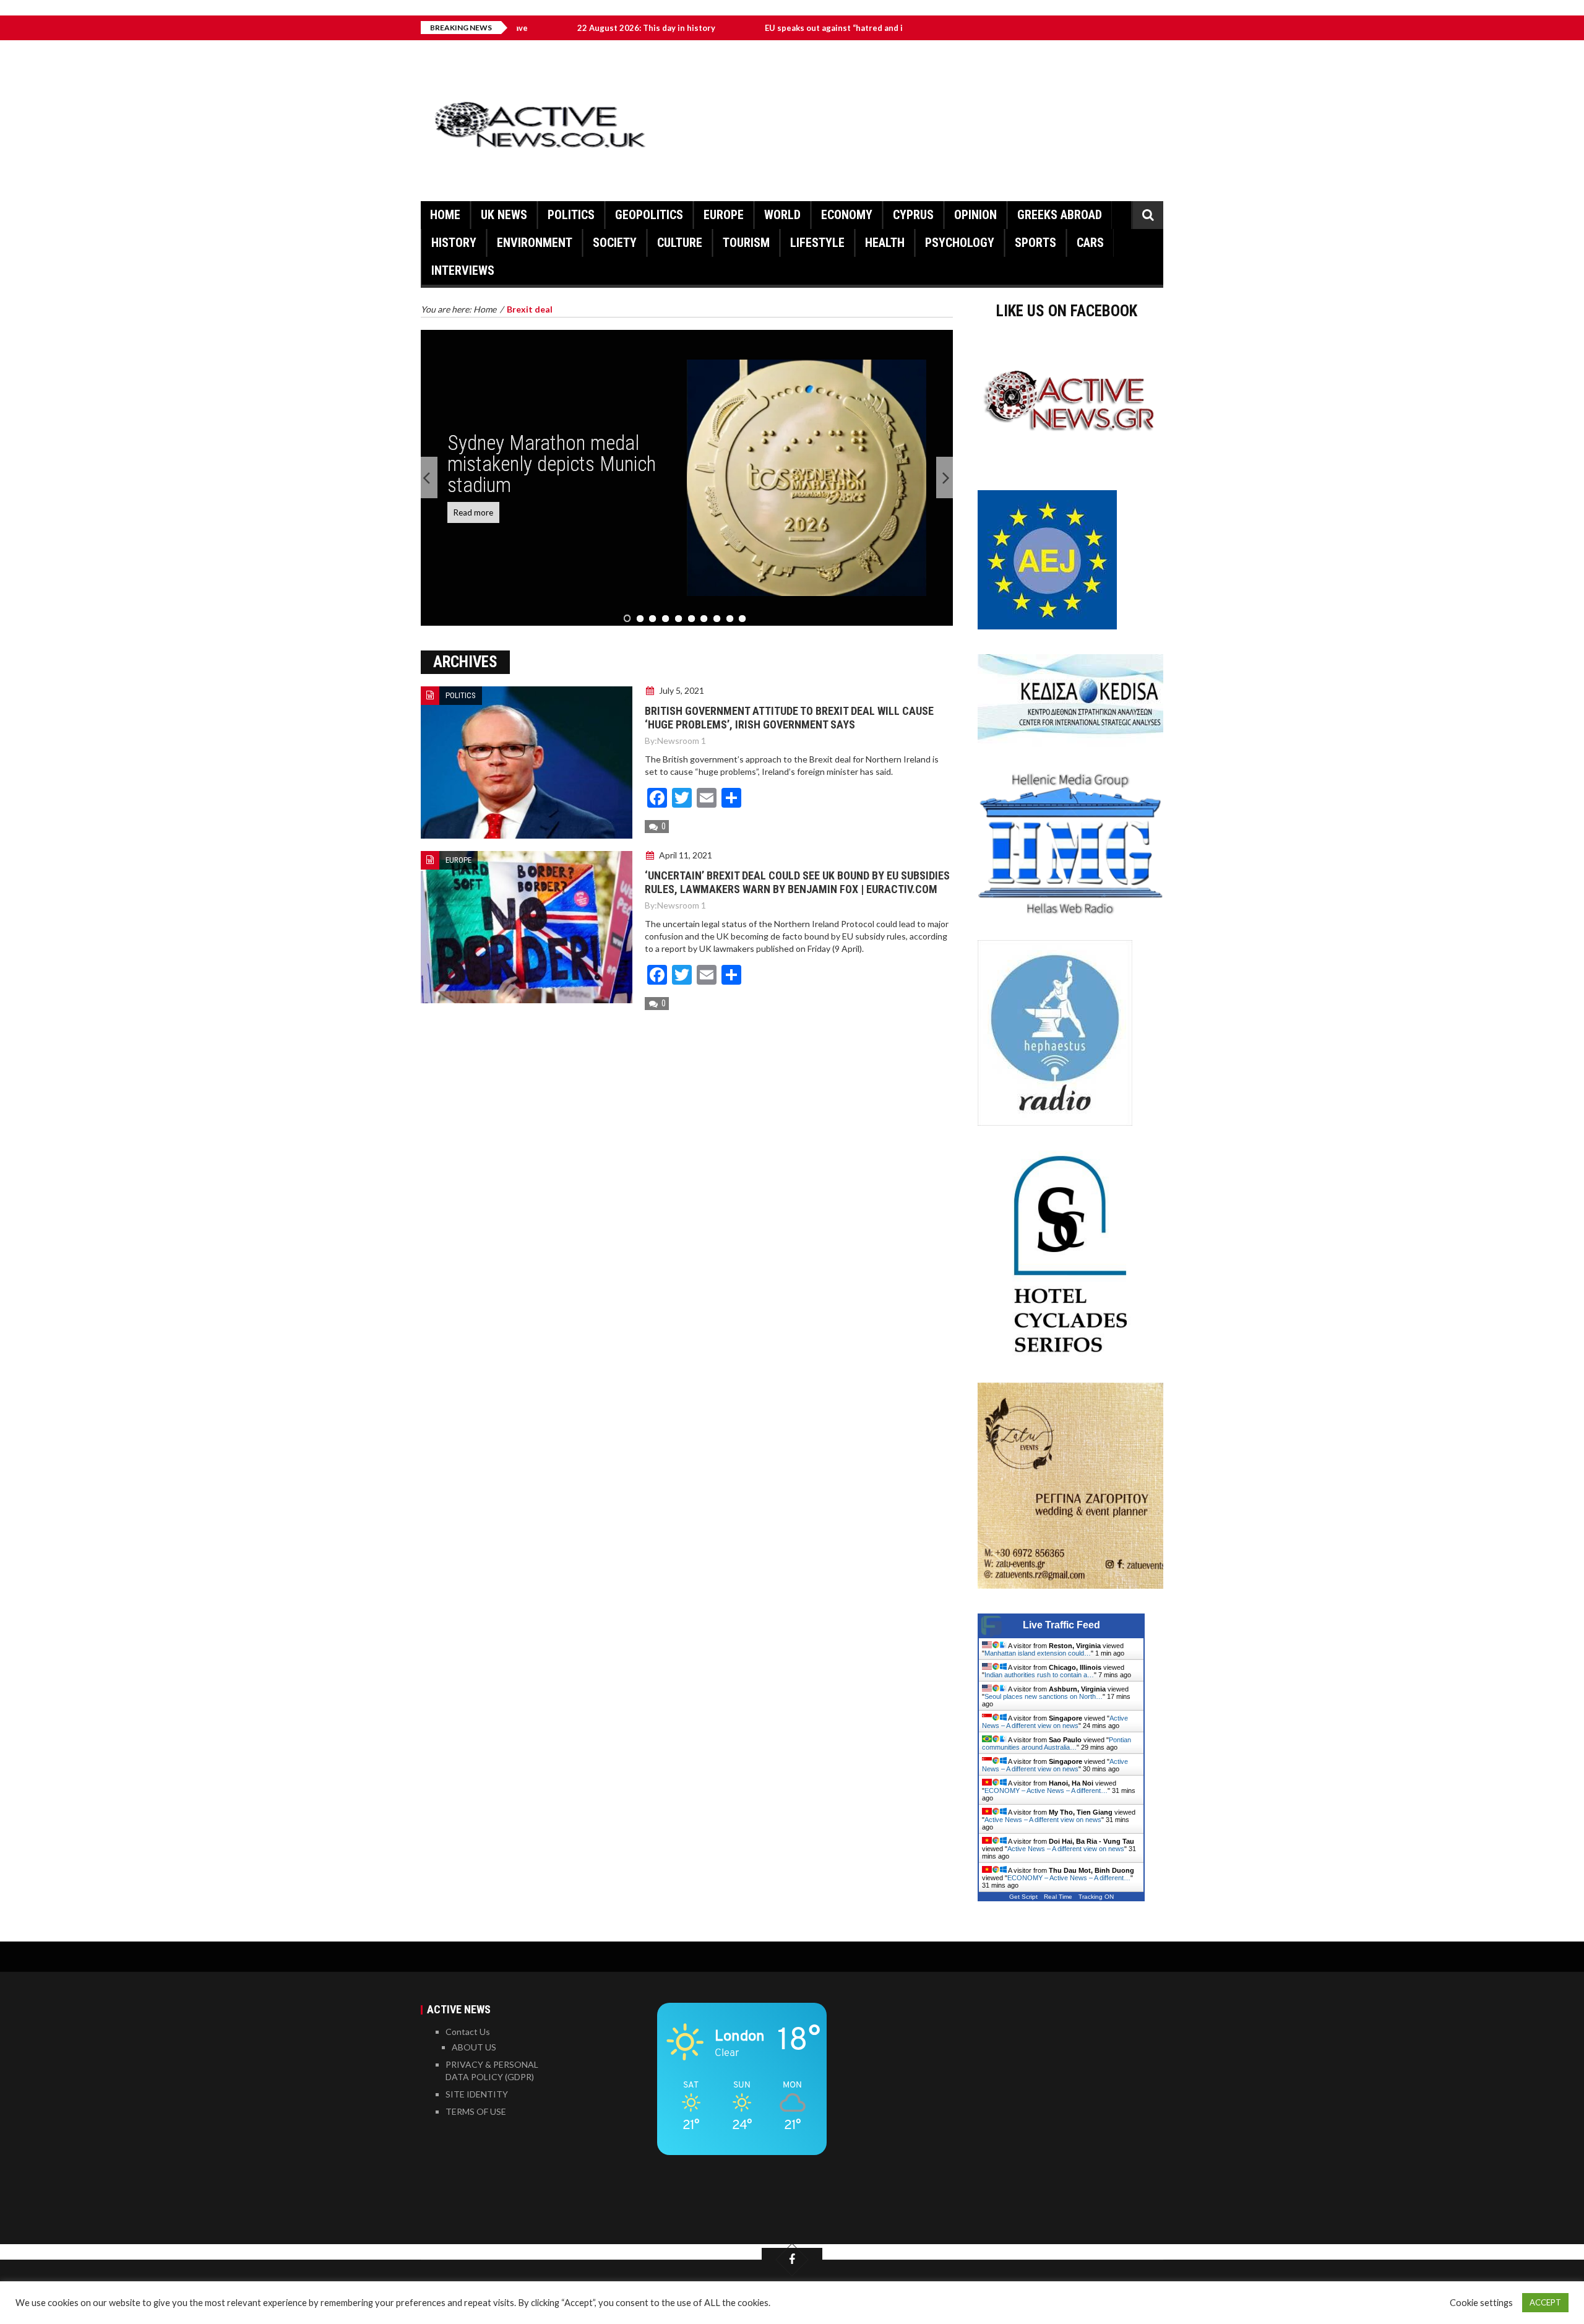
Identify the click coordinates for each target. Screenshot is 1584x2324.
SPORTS (1035, 243)
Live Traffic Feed (1061, 1625)
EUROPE (724, 215)
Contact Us (468, 2032)
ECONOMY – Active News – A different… (1046, 1791)
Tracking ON (1096, 1897)
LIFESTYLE (817, 243)
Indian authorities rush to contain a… (1039, 1675)
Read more (473, 512)
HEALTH (885, 243)
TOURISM (746, 243)
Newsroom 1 (682, 741)
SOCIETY (615, 243)
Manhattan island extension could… (1038, 1653)
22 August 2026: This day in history (562, 28)
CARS (1090, 243)
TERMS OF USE (476, 2111)
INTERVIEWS (463, 270)
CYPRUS (913, 215)
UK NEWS (504, 215)
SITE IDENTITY (477, 2094)
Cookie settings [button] (1481, 2303)
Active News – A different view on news (1055, 1722)
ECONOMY (847, 215)
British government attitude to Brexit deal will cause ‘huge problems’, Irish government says (789, 718)
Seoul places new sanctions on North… (1044, 1696)
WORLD (782, 215)
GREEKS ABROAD (1060, 215)
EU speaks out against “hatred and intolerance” (773, 28)
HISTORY (454, 243)
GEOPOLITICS (649, 215)
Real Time (1058, 1897)
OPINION (975, 215)
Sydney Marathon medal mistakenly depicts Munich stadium (552, 464)
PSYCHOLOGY (960, 243)
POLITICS (571, 215)
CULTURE (680, 243)
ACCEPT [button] (1545, 2302)
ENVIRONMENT (535, 243)
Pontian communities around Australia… (1057, 1743)
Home (445, 215)
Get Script (1023, 1897)
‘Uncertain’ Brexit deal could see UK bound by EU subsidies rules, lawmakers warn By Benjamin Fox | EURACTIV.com (797, 882)
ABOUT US (474, 2047)
